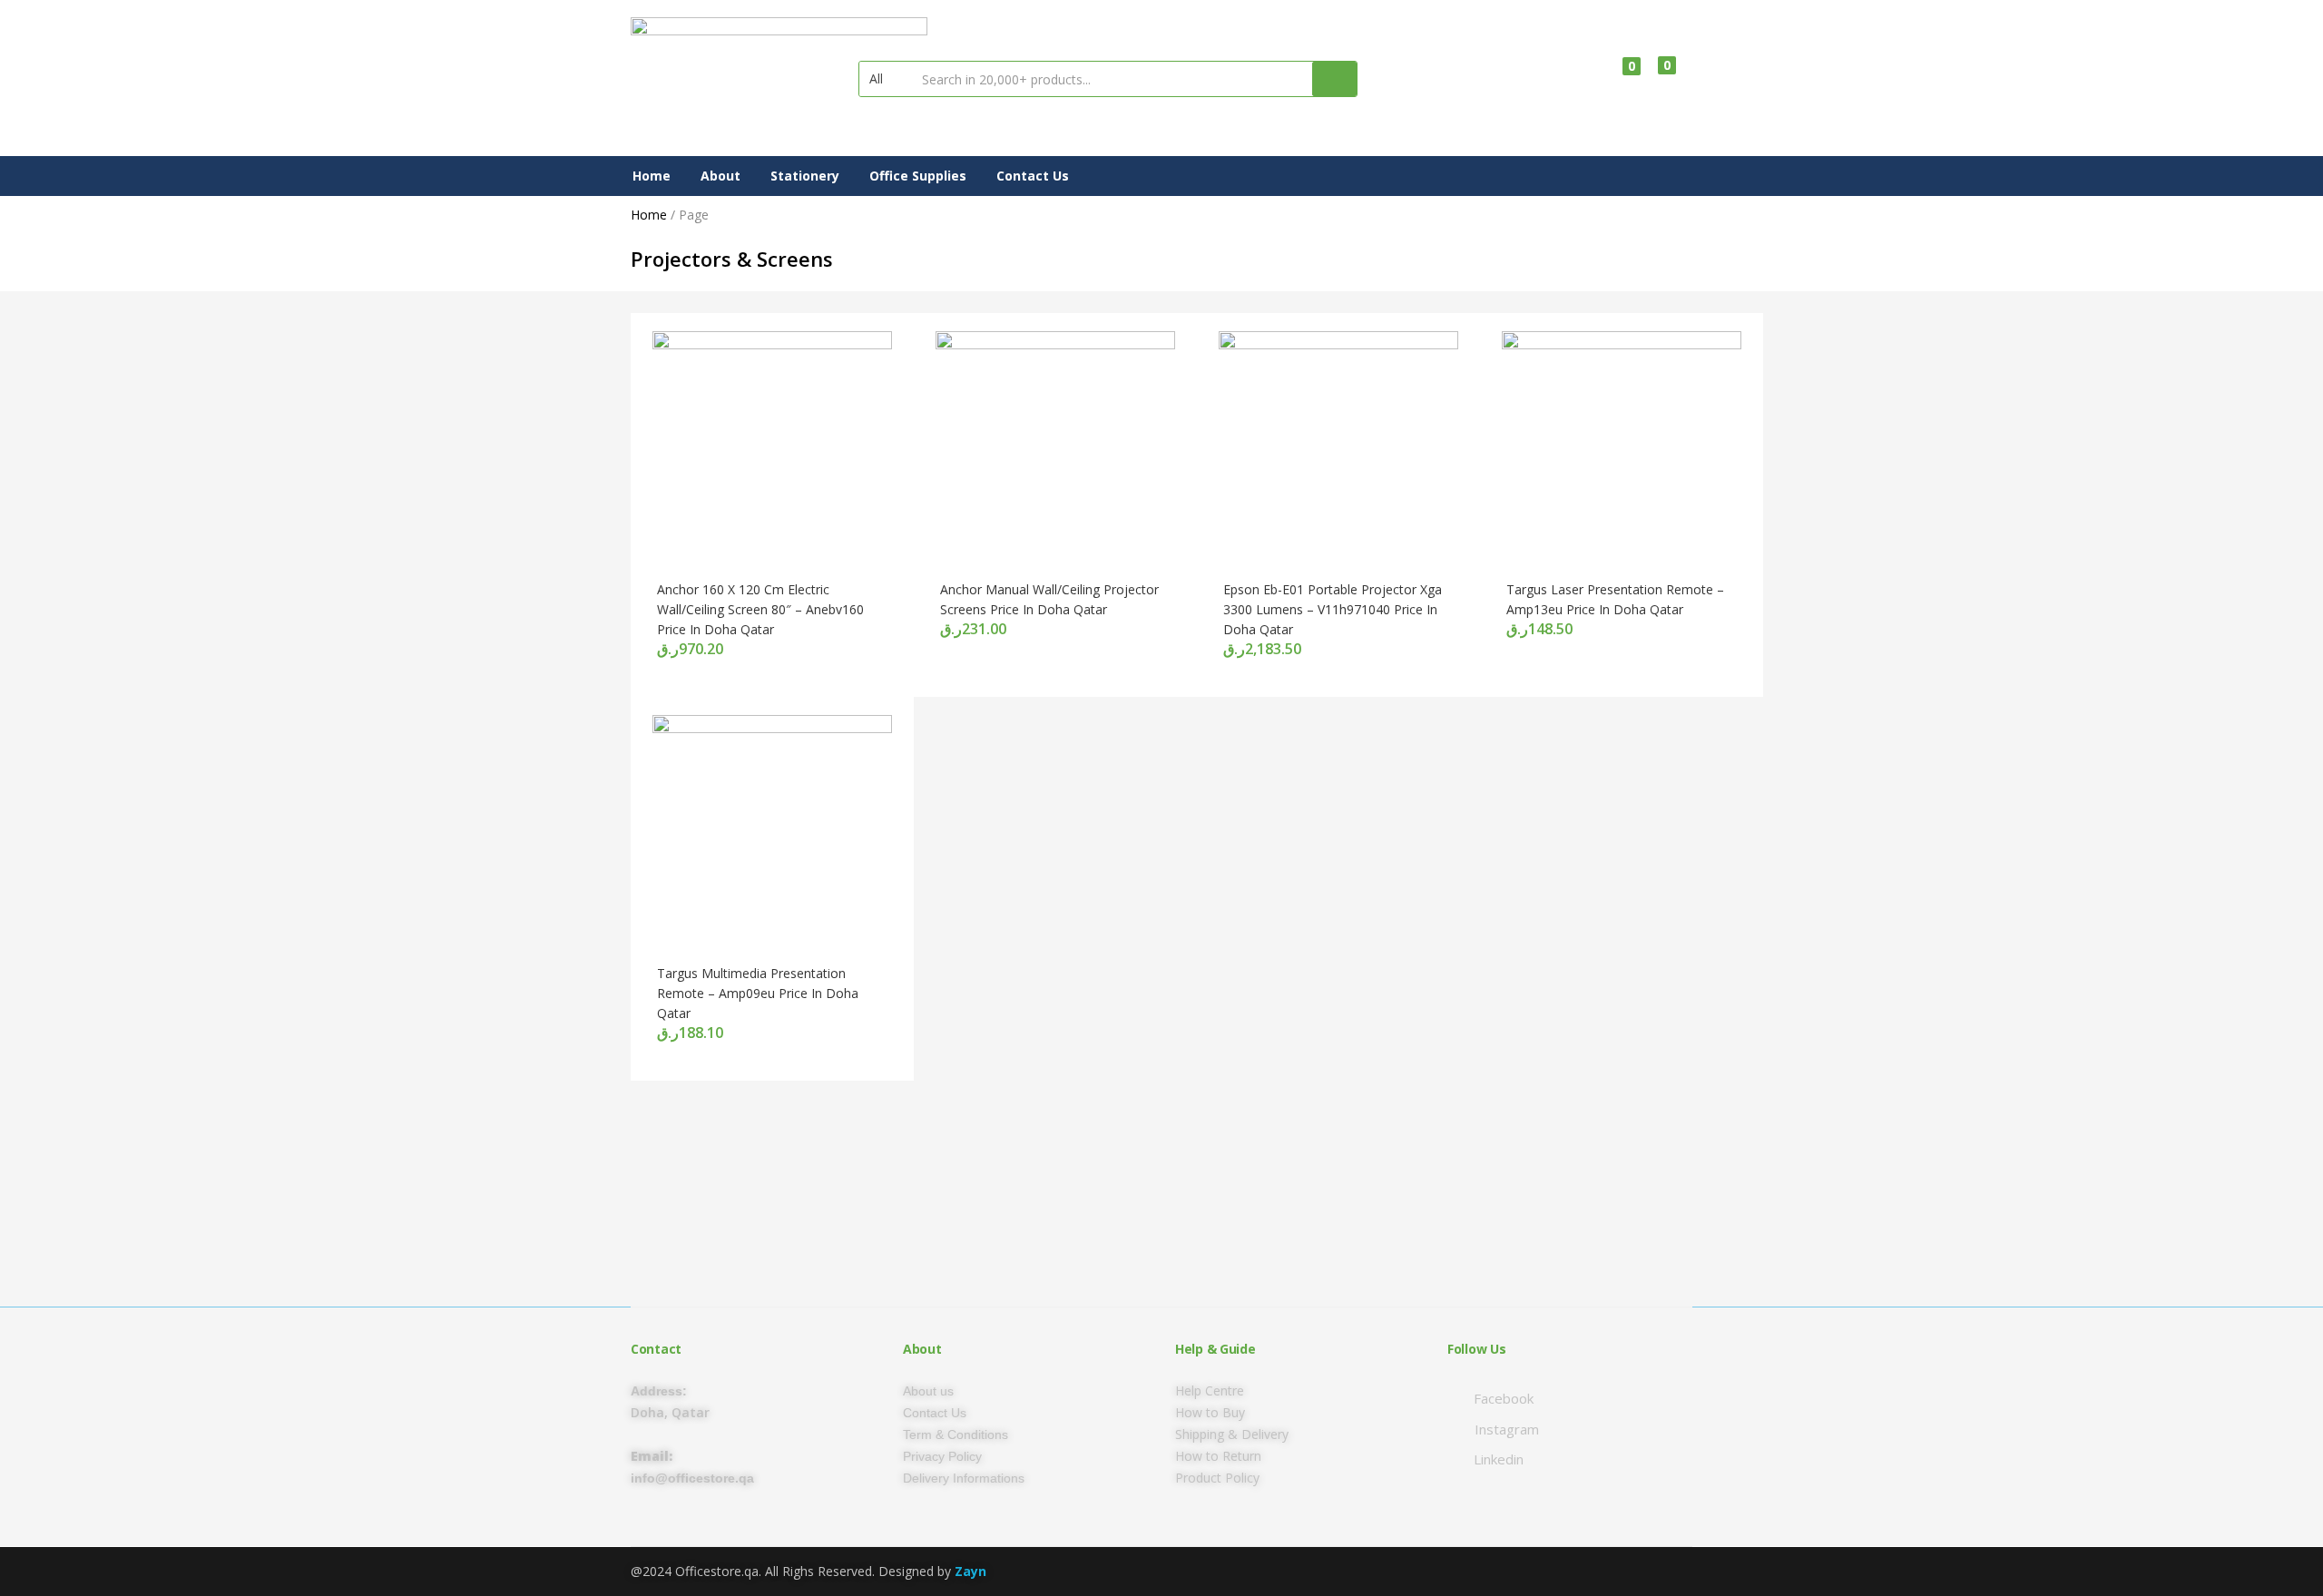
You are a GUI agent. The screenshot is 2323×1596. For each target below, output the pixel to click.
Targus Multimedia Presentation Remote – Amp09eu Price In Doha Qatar (758, 993)
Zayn (970, 1571)
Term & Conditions (956, 1434)
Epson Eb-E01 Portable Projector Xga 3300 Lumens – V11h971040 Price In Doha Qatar (1333, 609)
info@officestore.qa (692, 1478)
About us (928, 1391)
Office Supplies (918, 176)
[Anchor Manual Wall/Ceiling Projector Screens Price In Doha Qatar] (1055, 450)
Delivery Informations (964, 1478)
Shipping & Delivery (1232, 1434)
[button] (885, 79)
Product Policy (1217, 1478)
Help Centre (1210, 1390)
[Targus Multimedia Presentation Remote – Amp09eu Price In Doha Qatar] (772, 833)
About (720, 176)
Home (652, 176)
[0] (1617, 79)
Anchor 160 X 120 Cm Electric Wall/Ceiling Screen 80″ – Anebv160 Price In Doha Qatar (760, 609)
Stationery (805, 176)
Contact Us (1033, 176)
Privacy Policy (942, 1456)
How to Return (1218, 1456)
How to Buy (1210, 1412)
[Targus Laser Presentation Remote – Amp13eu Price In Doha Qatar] (1622, 450)
